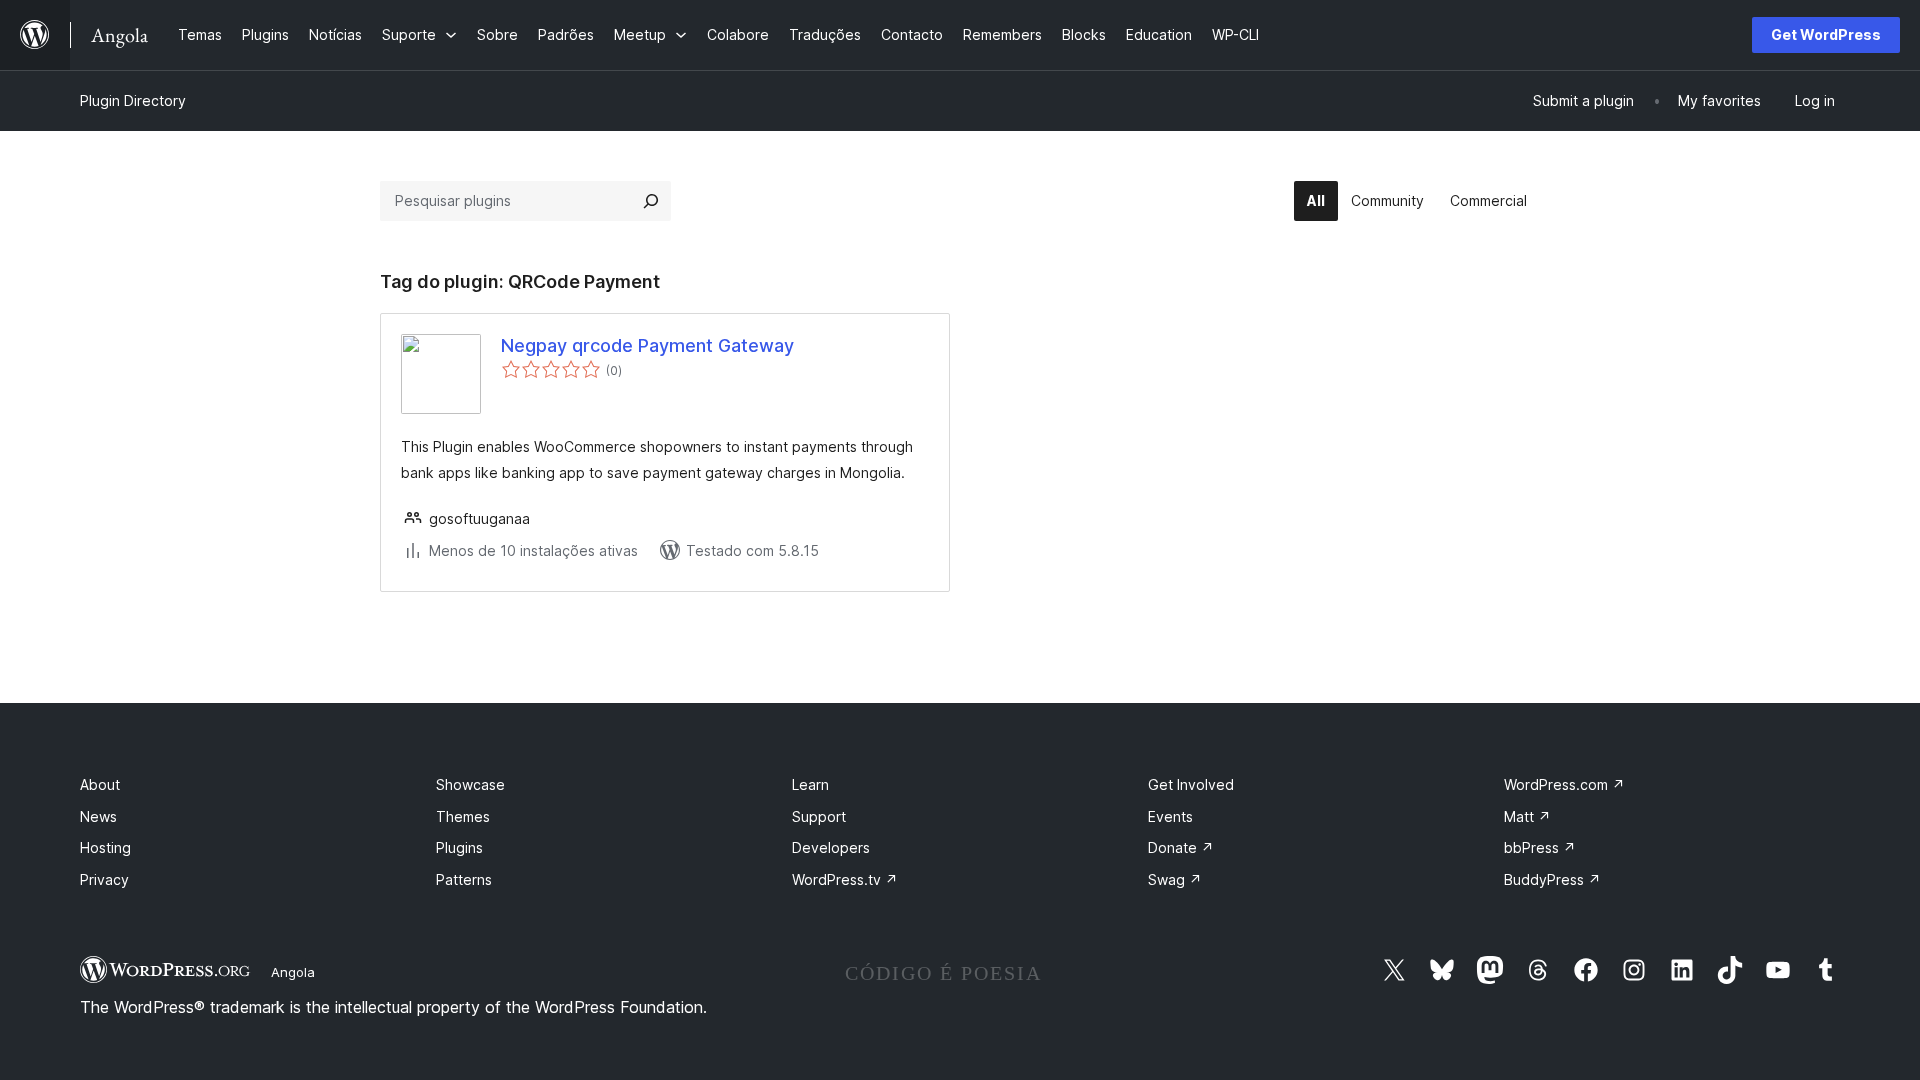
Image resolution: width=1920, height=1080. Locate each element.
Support (819, 816)
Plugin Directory (133, 100)
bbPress (1540, 847)
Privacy (104, 879)
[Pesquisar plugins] (651, 201)
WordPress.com (1564, 784)
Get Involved (1191, 784)
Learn (810, 784)
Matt (1527, 816)
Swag (1175, 879)
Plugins (459, 847)
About (100, 784)
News (98, 816)
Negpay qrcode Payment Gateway (647, 345)
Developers (831, 847)
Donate (1181, 847)
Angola (293, 972)
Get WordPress (1826, 34)
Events (1170, 816)
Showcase (470, 784)
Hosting (105, 847)
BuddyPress (1552, 879)
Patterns (464, 879)
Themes (463, 816)
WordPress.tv (845, 879)
